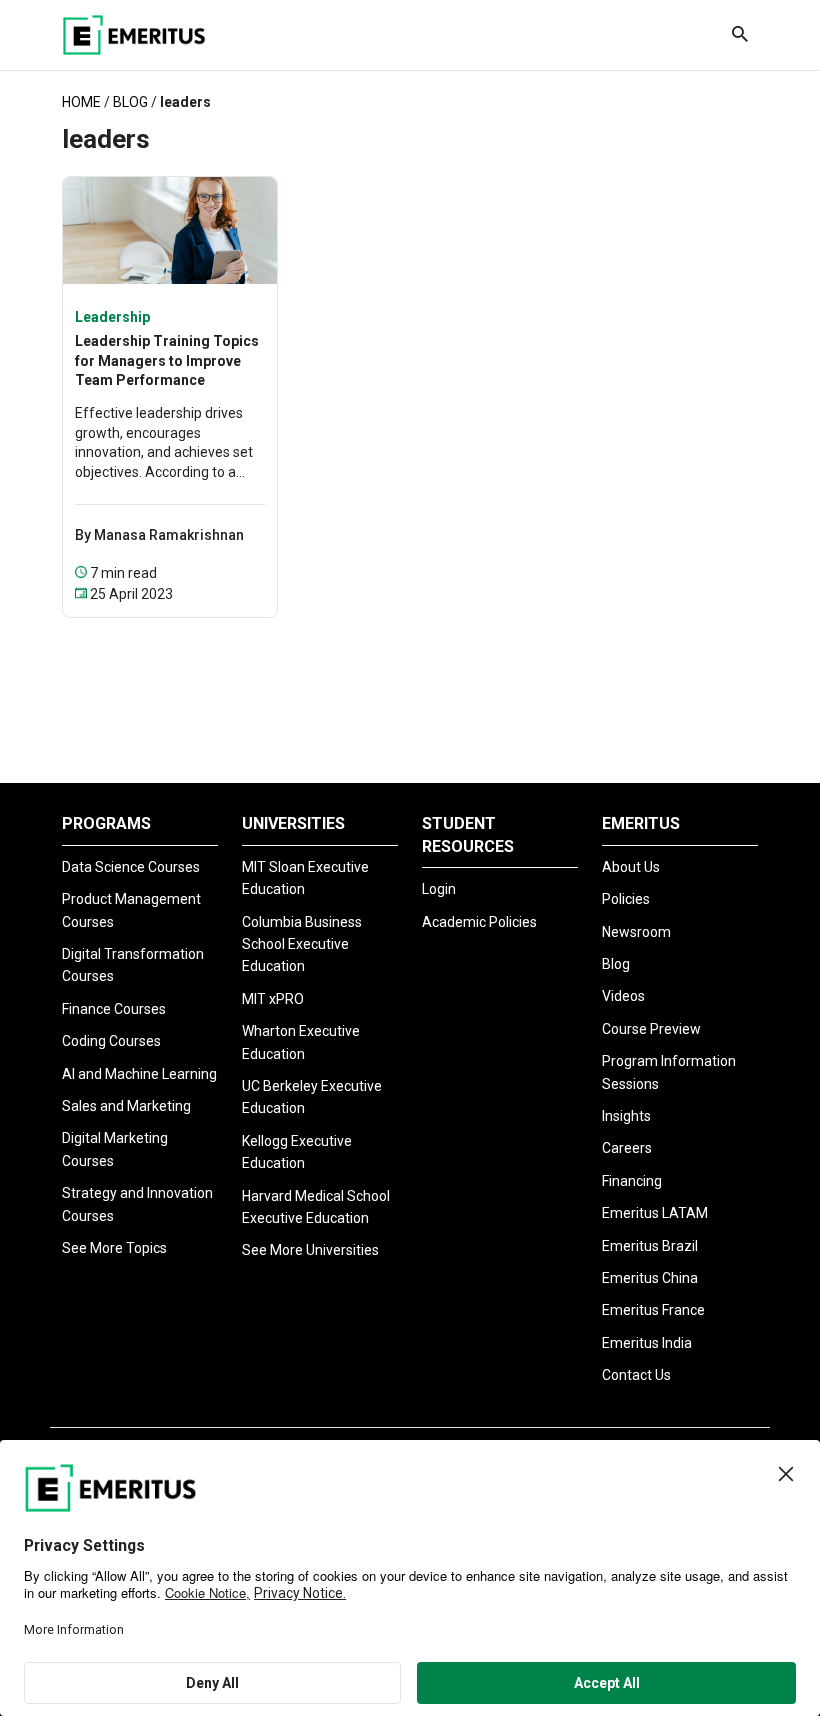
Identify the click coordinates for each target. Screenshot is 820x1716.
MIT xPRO (273, 999)
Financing (632, 1181)
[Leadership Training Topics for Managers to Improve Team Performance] (170, 228)
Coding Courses (111, 1041)
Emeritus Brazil (650, 1246)
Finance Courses (114, 1009)
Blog (130, 102)
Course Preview (651, 1029)
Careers (627, 1148)
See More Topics (114, 1248)
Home (81, 102)
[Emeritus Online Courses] (134, 35)
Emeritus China (650, 1278)
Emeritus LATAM (655, 1213)
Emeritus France (653, 1310)
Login (439, 889)
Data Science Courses (131, 867)
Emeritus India (647, 1343)
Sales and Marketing (126, 1106)
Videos (623, 996)
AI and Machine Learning (139, 1074)
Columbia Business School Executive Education (302, 944)
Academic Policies (479, 922)
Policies (626, 899)
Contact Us (636, 1375)
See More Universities (310, 1250)
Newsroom (636, 932)
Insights (626, 1116)
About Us (631, 867)
